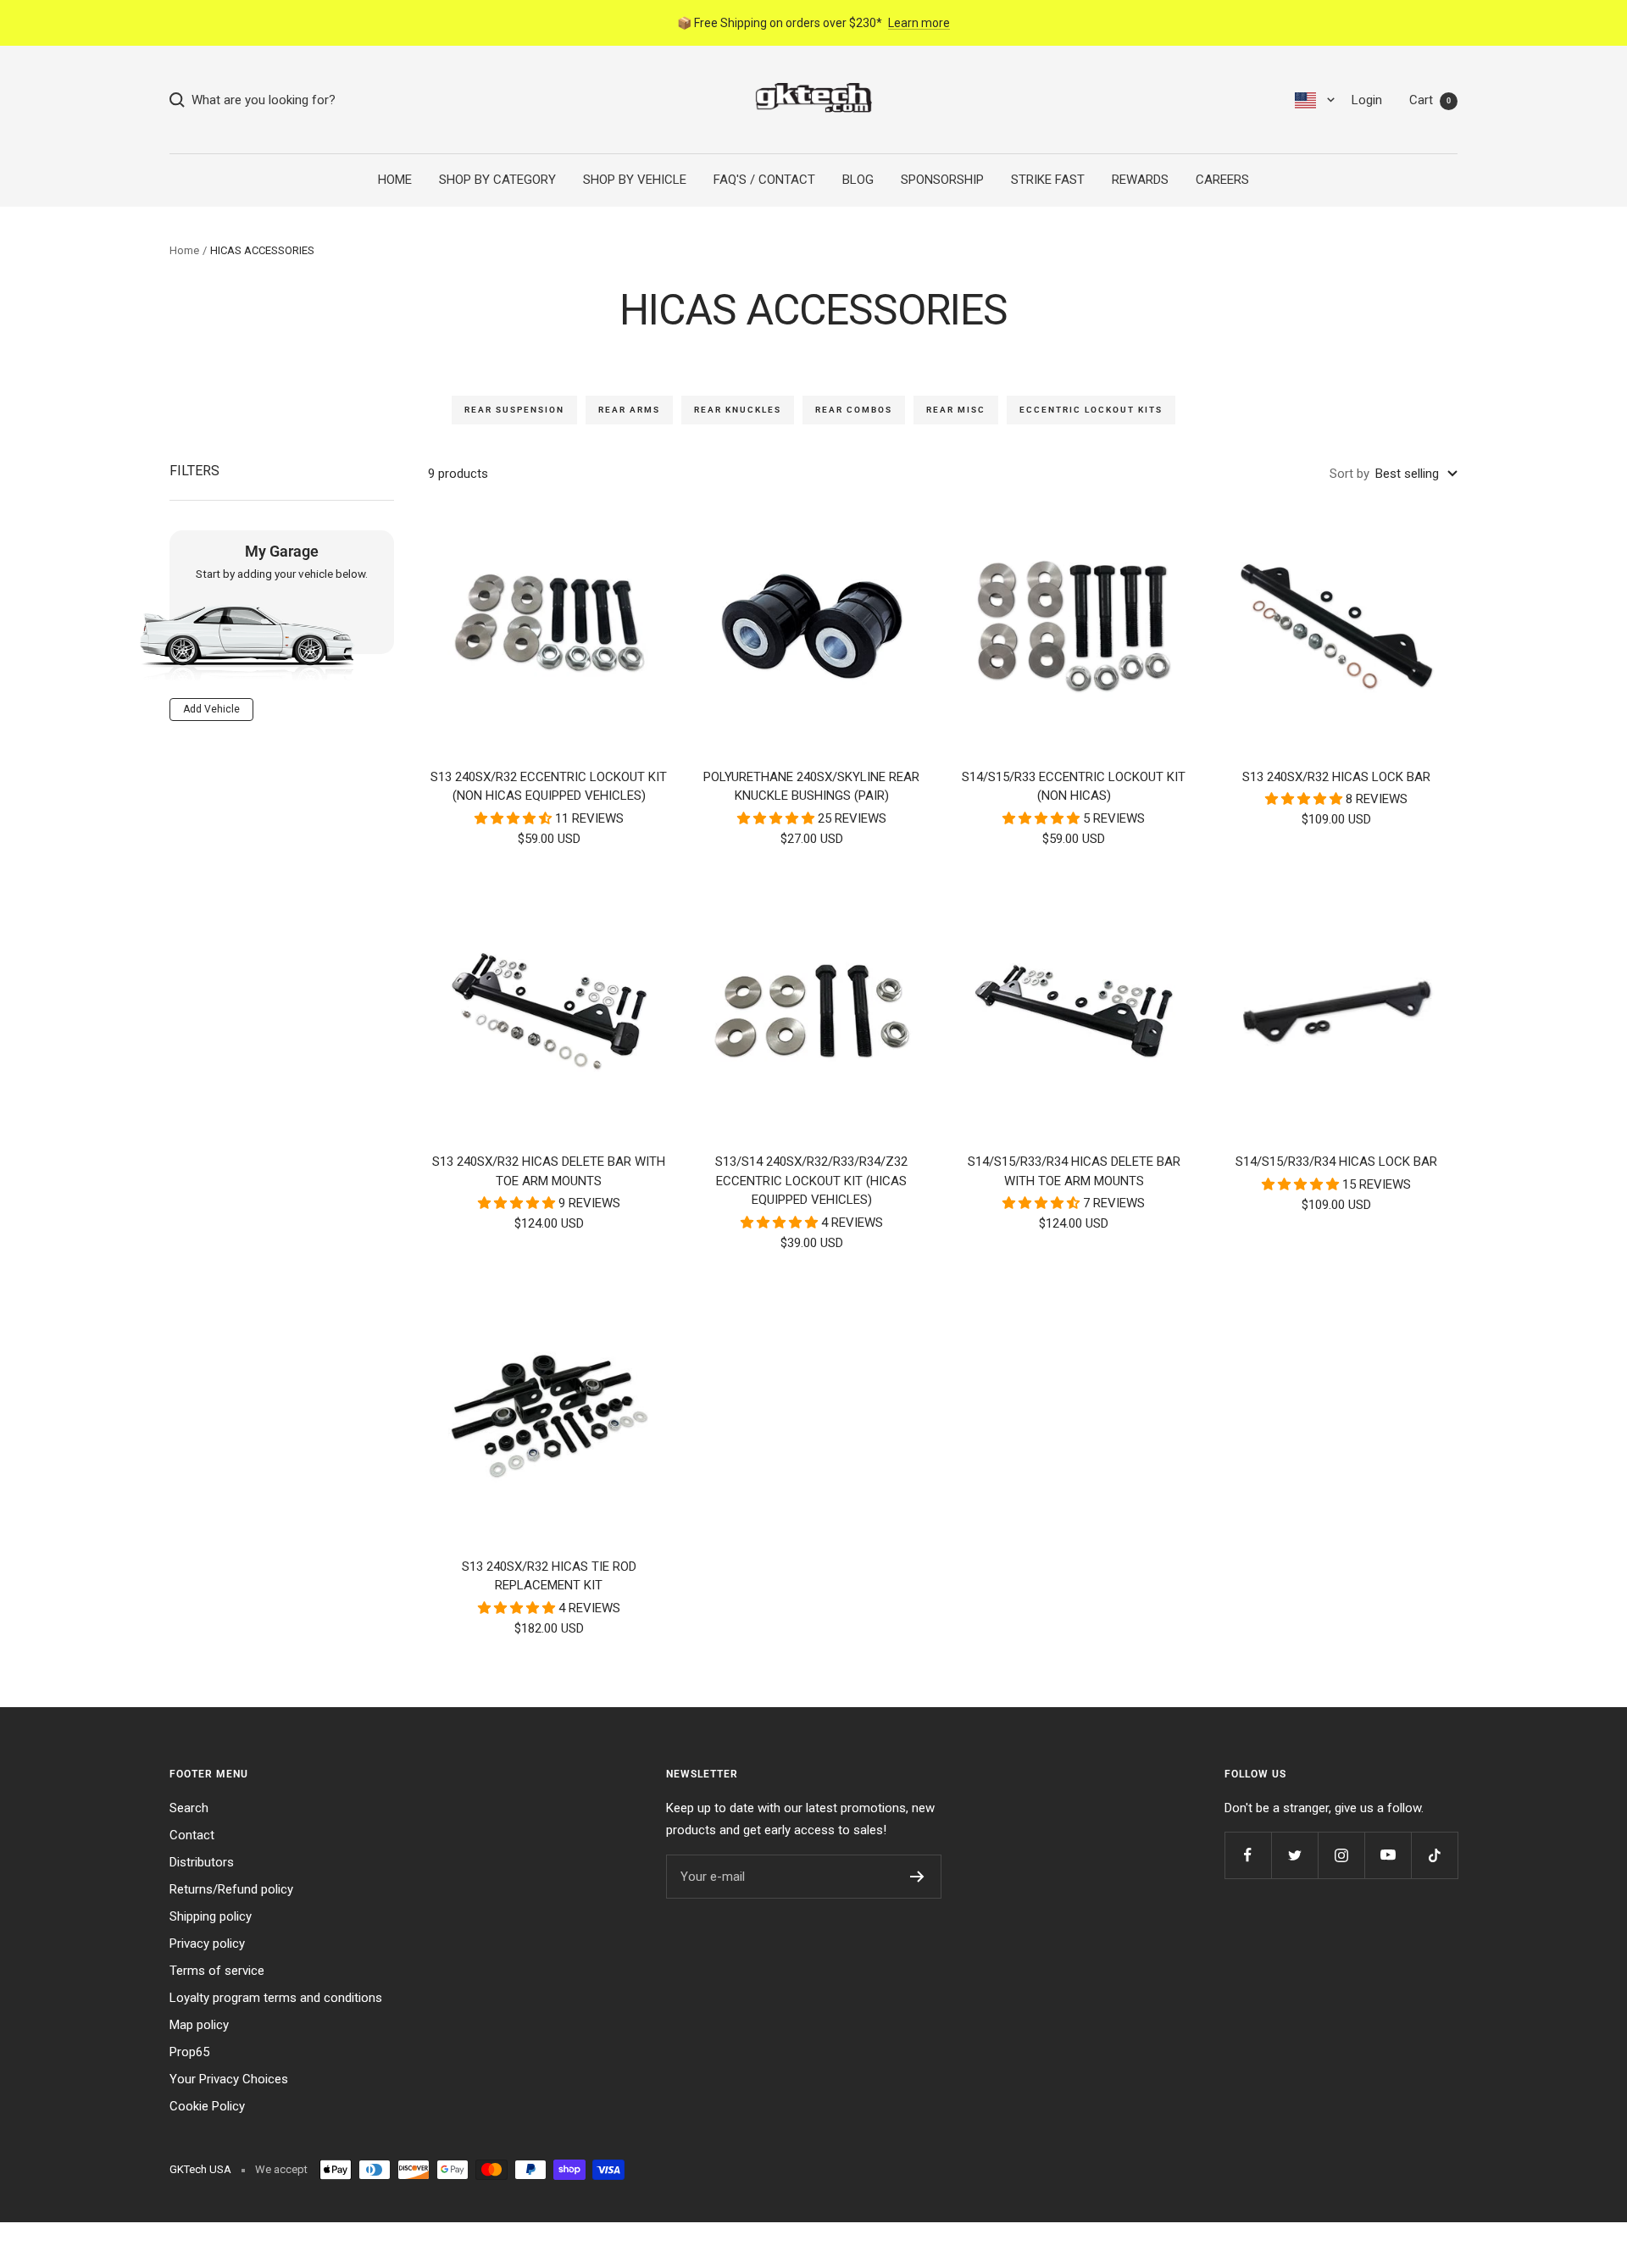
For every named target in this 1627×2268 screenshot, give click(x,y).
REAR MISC (956, 410)
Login (1367, 100)
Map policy (199, 2025)
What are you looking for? (260, 100)
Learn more (919, 23)
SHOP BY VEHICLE (635, 180)
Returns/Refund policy (231, 1889)
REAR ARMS (629, 410)
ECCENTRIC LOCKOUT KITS (1091, 410)
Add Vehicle (211, 708)
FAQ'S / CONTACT (764, 180)
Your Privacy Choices (229, 2079)
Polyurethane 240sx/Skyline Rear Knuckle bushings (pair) (811, 787)
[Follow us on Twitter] (1294, 1855)
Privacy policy (207, 1944)
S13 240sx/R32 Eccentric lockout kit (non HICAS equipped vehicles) (549, 787)
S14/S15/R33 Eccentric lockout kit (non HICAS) (1074, 787)
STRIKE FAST (1048, 180)
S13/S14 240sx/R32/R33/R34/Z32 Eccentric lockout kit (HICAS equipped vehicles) (811, 1181)
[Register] (917, 1877)
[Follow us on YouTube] (1388, 1855)
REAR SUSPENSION (514, 410)
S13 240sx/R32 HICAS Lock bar (1336, 777)
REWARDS (1140, 180)
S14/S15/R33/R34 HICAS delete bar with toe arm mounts (1074, 1171)
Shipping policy (211, 1916)
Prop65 (189, 2052)
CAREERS (1222, 180)
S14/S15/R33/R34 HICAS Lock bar (1336, 1162)
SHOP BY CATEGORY (497, 180)
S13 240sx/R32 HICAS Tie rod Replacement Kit (549, 1576)
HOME (395, 180)
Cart (1430, 100)
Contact (192, 1835)
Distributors (202, 1862)
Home (184, 250)
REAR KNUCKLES (738, 410)
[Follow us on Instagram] (1341, 1855)
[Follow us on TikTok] (1434, 1855)
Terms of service (217, 1971)
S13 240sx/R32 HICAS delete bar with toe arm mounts (549, 1171)
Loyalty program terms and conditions (276, 1998)
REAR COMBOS (854, 410)
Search (189, 1808)
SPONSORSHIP (942, 180)
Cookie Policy (207, 2106)
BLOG (858, 180)
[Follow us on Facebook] (1248, 1855)
